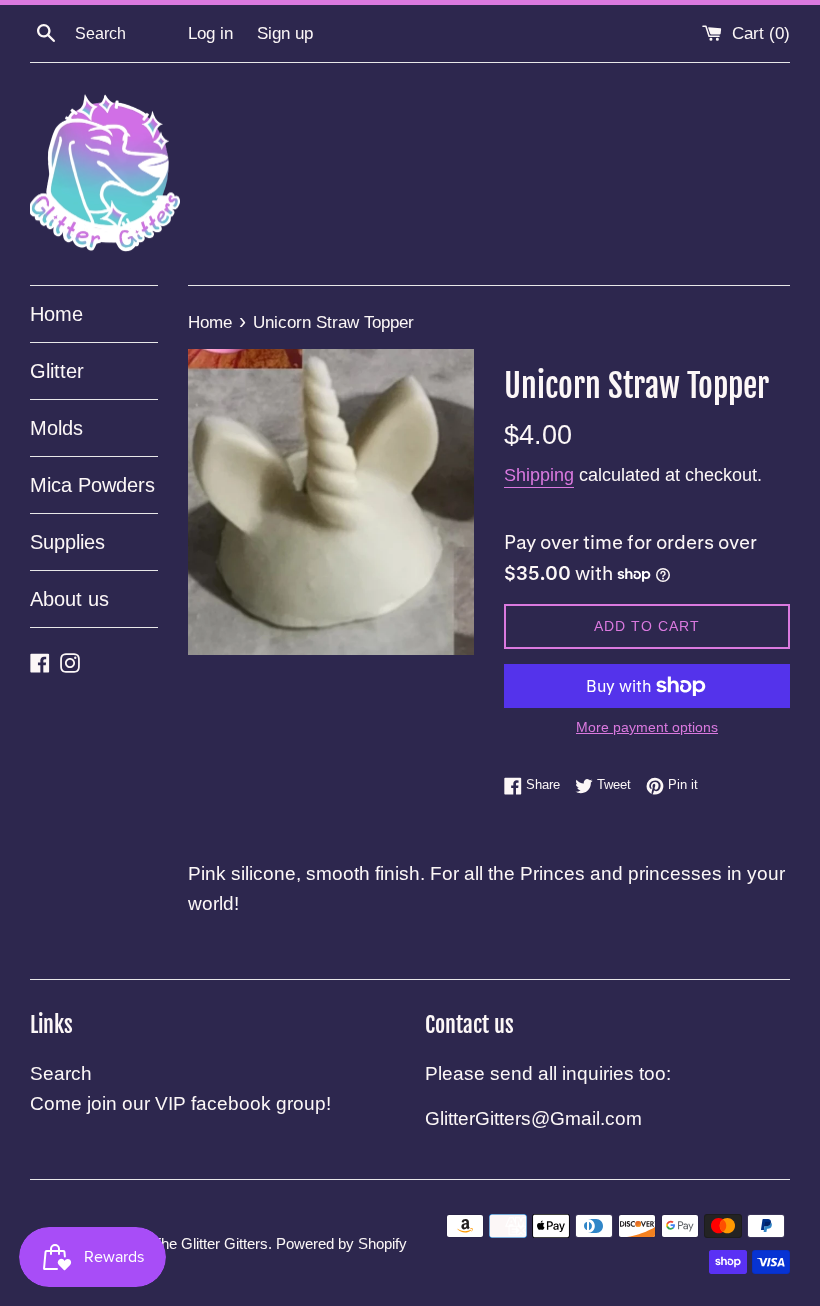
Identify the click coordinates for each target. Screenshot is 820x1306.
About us (69, 599)
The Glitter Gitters (210, 1243)
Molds (56, 428)
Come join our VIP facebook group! (180, 1103)
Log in (210, 33)
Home (56, 314)
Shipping (539, 475)
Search (61, 1073)
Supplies (67, 542)
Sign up (285, 33)
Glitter (57, 371)
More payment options (647, 727)
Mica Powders (92, 485)
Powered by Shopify (341, 1243)
